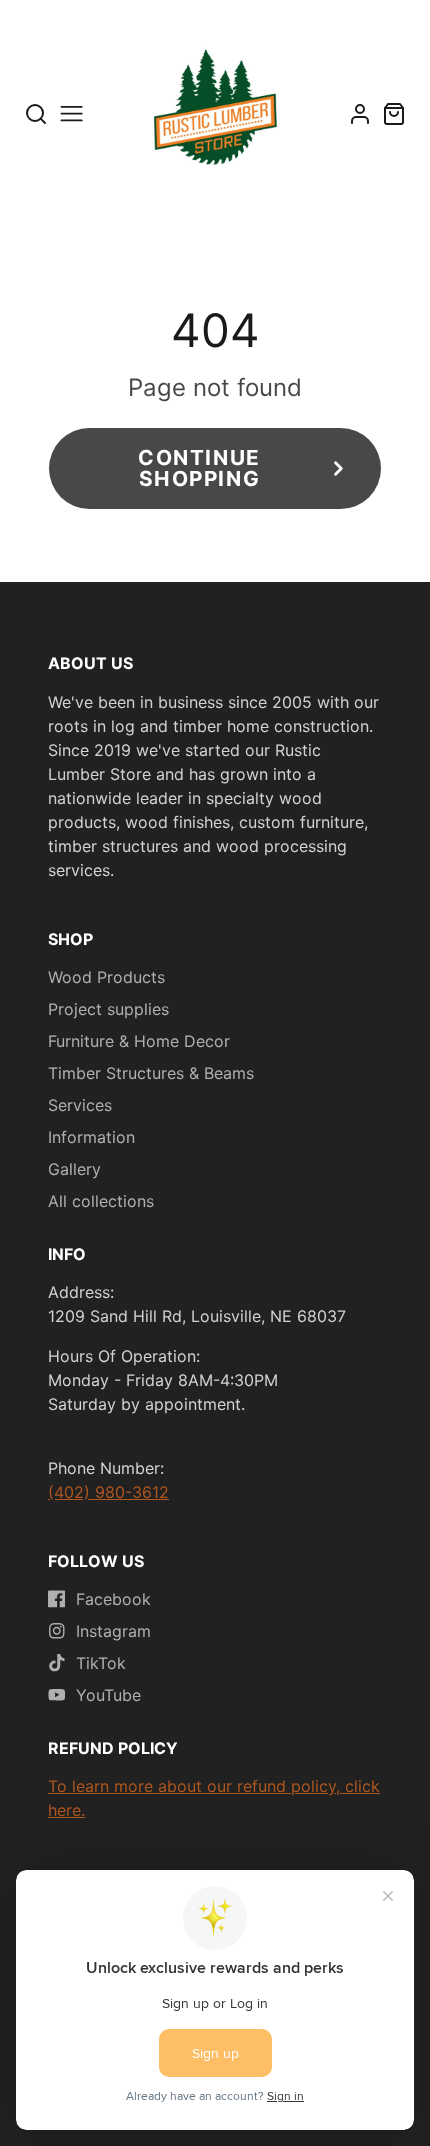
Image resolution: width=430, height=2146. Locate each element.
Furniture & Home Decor (139, 1041)
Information (91, 1137)
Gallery (74, 1169)
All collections (101, 1201)
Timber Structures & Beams (151, 1073)
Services (80, 1105)
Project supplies (108, 1009)
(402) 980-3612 (108, 1492)
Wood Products (106, 977)
